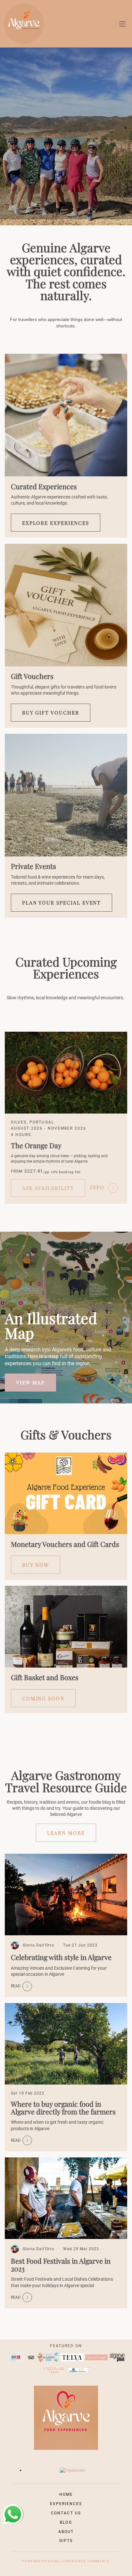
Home (66, 2494)
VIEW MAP (30, 1382)
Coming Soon (43, 1698)
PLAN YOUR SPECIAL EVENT (62, 902)
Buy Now (36, 1565)
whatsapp (11, 2507)
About (66, 2532)
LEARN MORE (66, 1833)
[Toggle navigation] (122, 24)
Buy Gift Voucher (51, 712)
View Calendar (12, 222)
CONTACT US (66, 2513)
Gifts (66, 2541)
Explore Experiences (56, 523)
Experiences (66, 2504)
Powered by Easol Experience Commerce (66, 2561)
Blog (66, 2522)
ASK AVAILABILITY (48, 1188)
